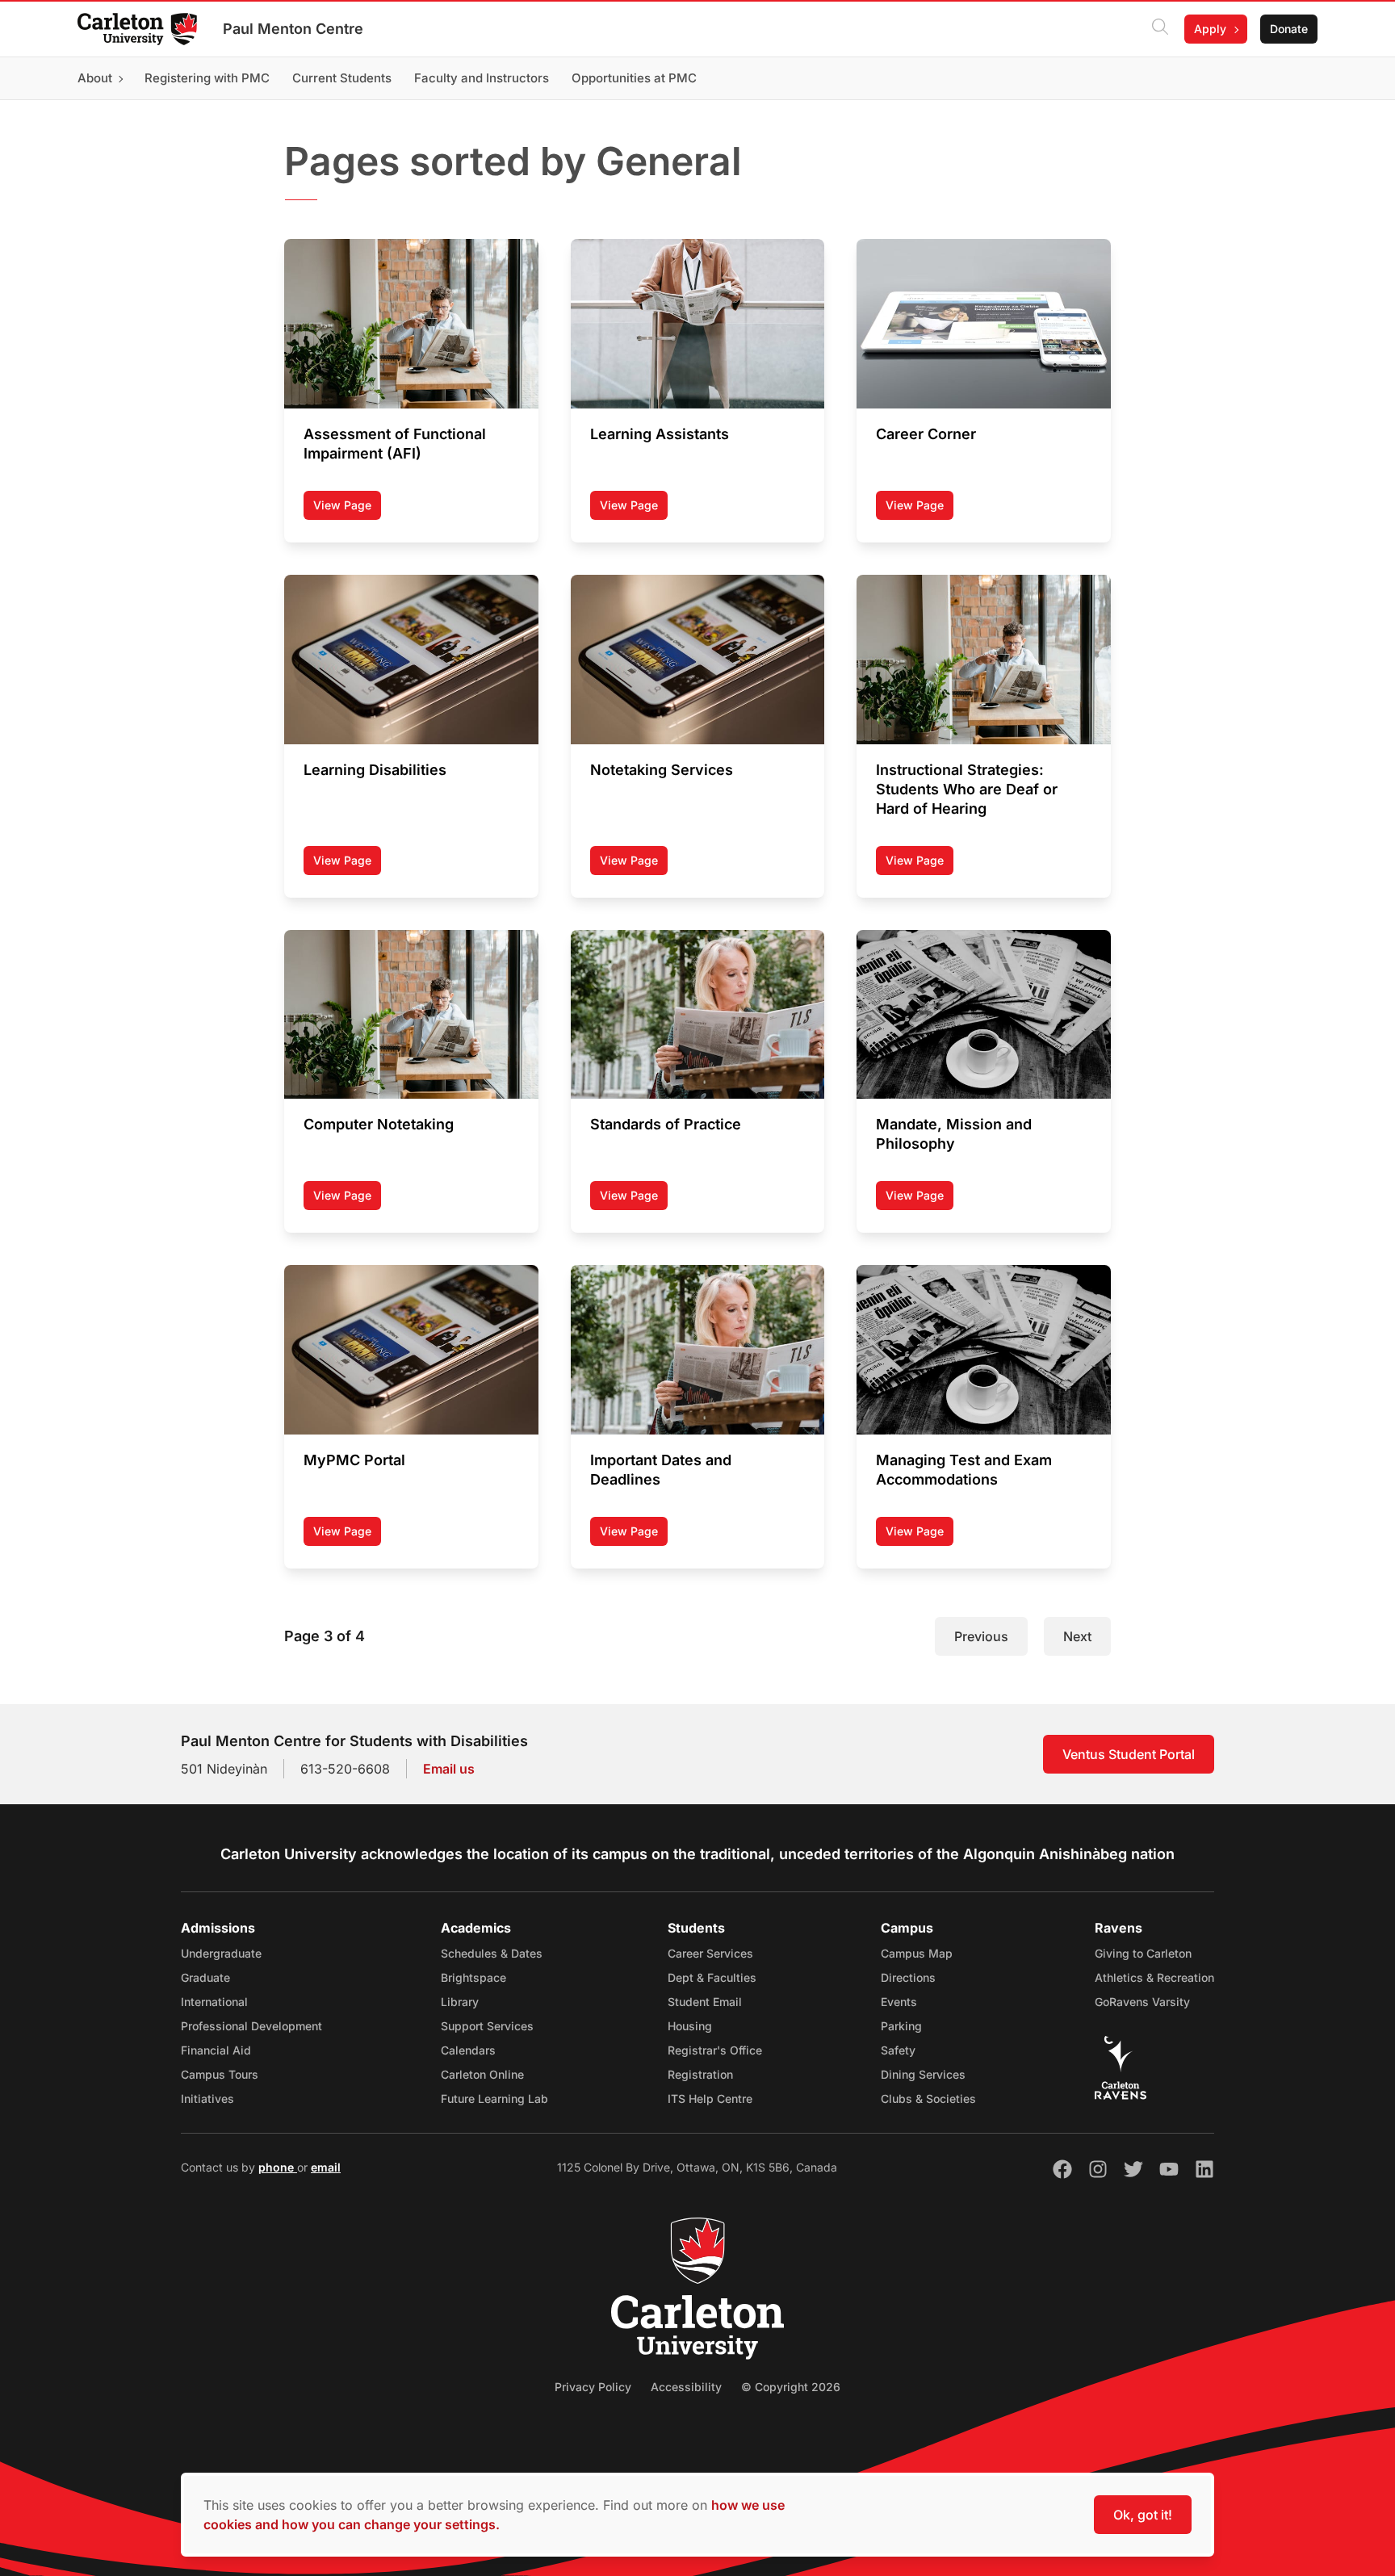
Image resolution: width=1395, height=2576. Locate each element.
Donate (1289, 29)
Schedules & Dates (492, 1953)
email (326, 2167)
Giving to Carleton (1143, 1953)
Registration (700, 2074)
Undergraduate (221, 1953)
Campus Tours (220, 2074)
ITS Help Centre (710, 2098)
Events (899, 2002)
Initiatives (207, 2098)
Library (460, 2002)
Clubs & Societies (928, 2098)
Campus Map (917, 1953)
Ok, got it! (1143, 2515)
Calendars (468, 2050)
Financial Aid (216, 2050)
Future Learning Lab (494, 2098)
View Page (347, 509)
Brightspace (473, 1977)
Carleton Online (482, 2074)
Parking (901, 2026)
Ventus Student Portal (1129, 1754)
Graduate (205, 1977)
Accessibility (686, 2387)
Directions (908, 1977)
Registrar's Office (715, 2050)
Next (1077, 1636)
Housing (690, 2026)
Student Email (705, 2002)
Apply (1210, 29)
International (214, 2002)
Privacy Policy (593, 2387)
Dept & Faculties (712, 1977)
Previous (981, 1636)
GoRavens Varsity (1142, 2002)
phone (278, 2167)
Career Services (710, 1953)
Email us (449, 1769)
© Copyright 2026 (791, 2387)
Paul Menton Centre (293, 29)
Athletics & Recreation (1154, 1977)
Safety (898, 2050)
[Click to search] (1160, 29)
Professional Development (251, 2026)
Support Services (487, 2026)
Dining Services (923, 2074)
